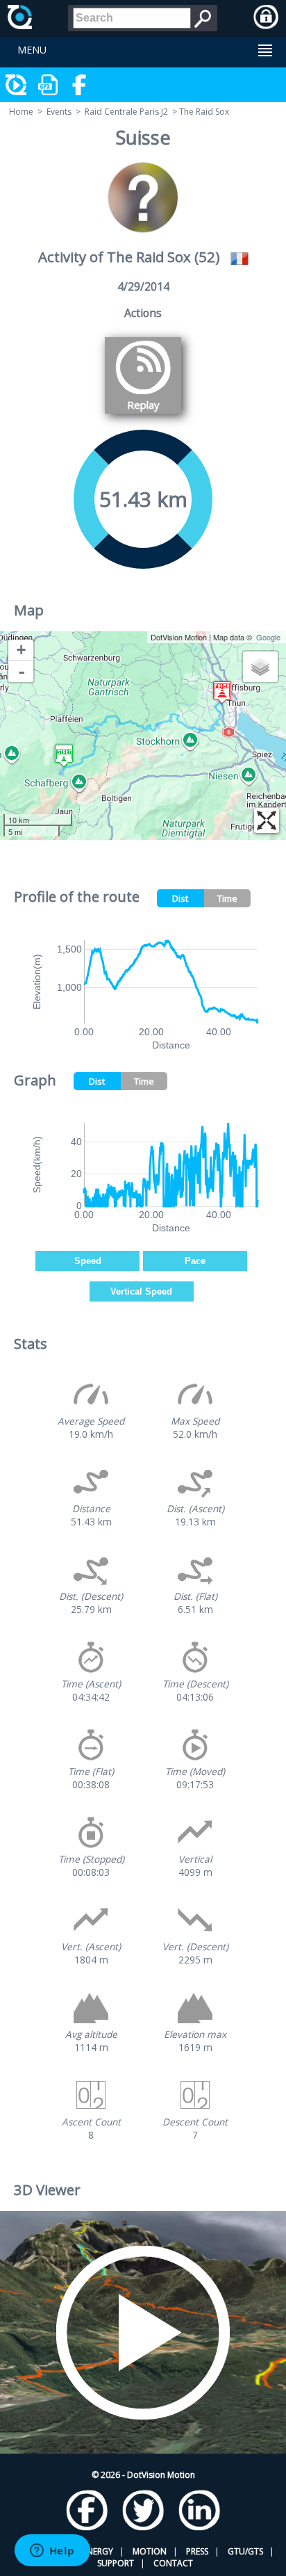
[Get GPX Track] (49, 85)
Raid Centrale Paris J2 (126, 112)
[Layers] (260, 667)
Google (268, 637)
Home (21, 112)
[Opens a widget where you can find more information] (52, 2552)
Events (59, 112)
